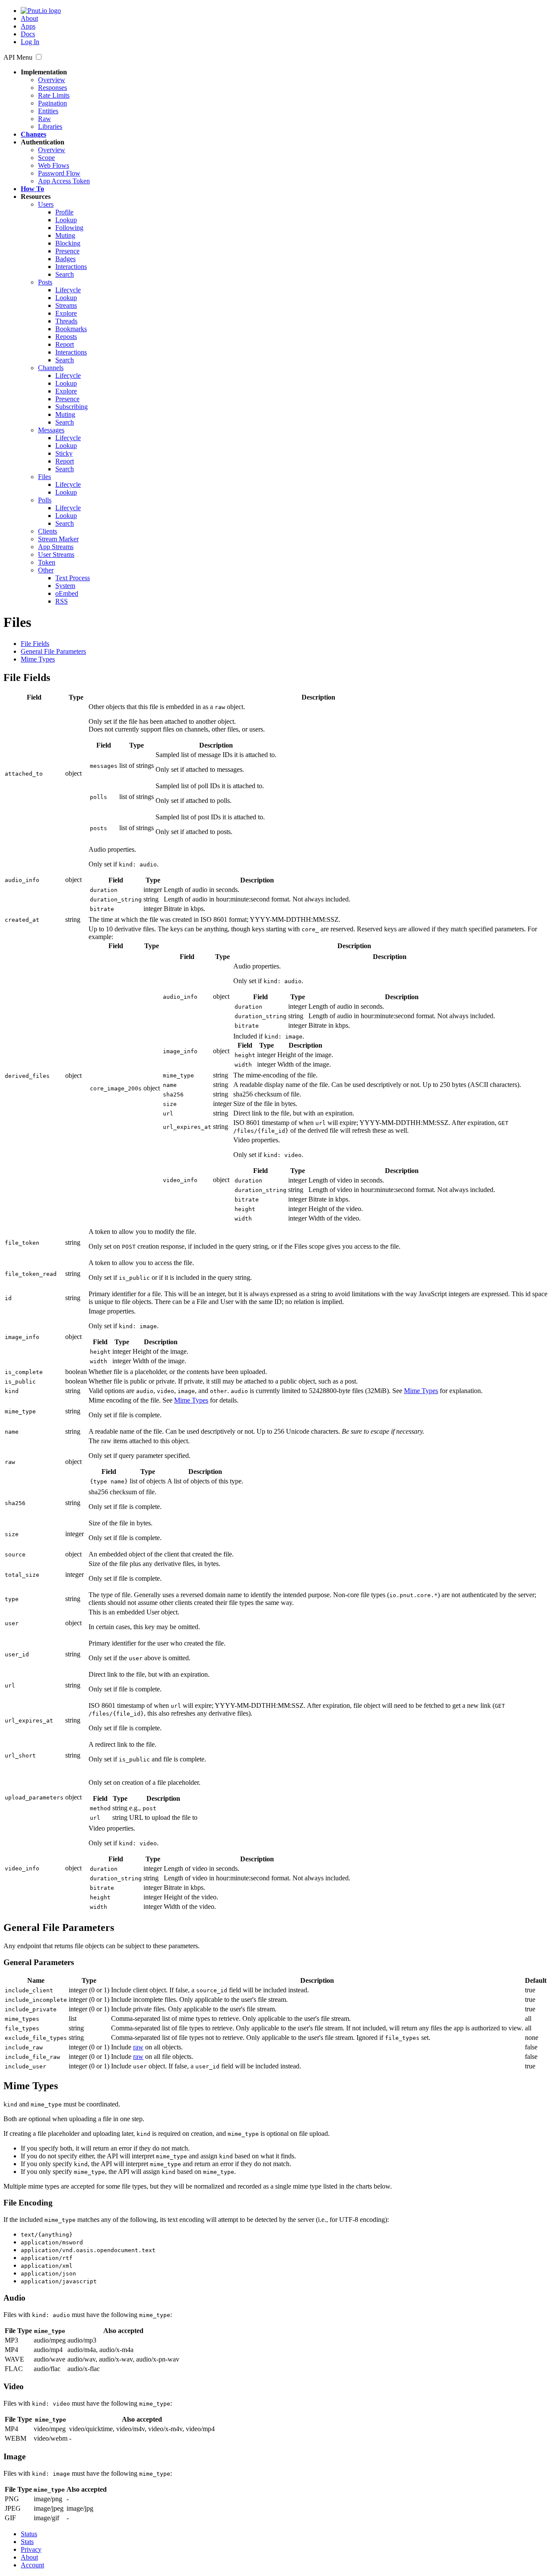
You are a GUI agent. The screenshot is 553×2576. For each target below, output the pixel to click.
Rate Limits (54, 95)
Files (44, 477)
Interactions (71, 267)
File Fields (35, 644)
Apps (28, 26)
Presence (67, 251)
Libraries (50, 126)
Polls (45, 500)
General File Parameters (53, 651)
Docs (28, 34)
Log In (30, 42)
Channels (51, 368)
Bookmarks (71, 329)
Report (65, 344)
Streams (66, 305)
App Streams (56, 547)
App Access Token (64, 181)
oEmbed (67, 593)
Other (46, 570)
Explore (66, 313)
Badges (65, 259)
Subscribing (72, 407)
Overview (52, 80)
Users (46, 204)
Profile (64, 212)
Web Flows (54, 165)
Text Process (73, 578)
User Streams (56, 555)
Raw (44, 119)
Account (32, 2565)
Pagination (52, 103)
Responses (52, 88)
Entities (48, 111)
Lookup (66, 220)
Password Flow (59, 173)
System (65, 586)
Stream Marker (58, 539)
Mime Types (38, 659)
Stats (27, 2542)
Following (69, 228)
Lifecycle (68, 290)
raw (138, 2047)
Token (47, 562)
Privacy (31, 2549)
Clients (48, 531)
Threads (66, 321)
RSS (62, 601)
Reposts (66, 337)
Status (29, 2534)
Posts (45, 282)
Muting (65, 235)
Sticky (64, 453)
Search (65, 274)
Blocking (68, 243)
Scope (46, 158)
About (29, 18)
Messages (51, 430)
